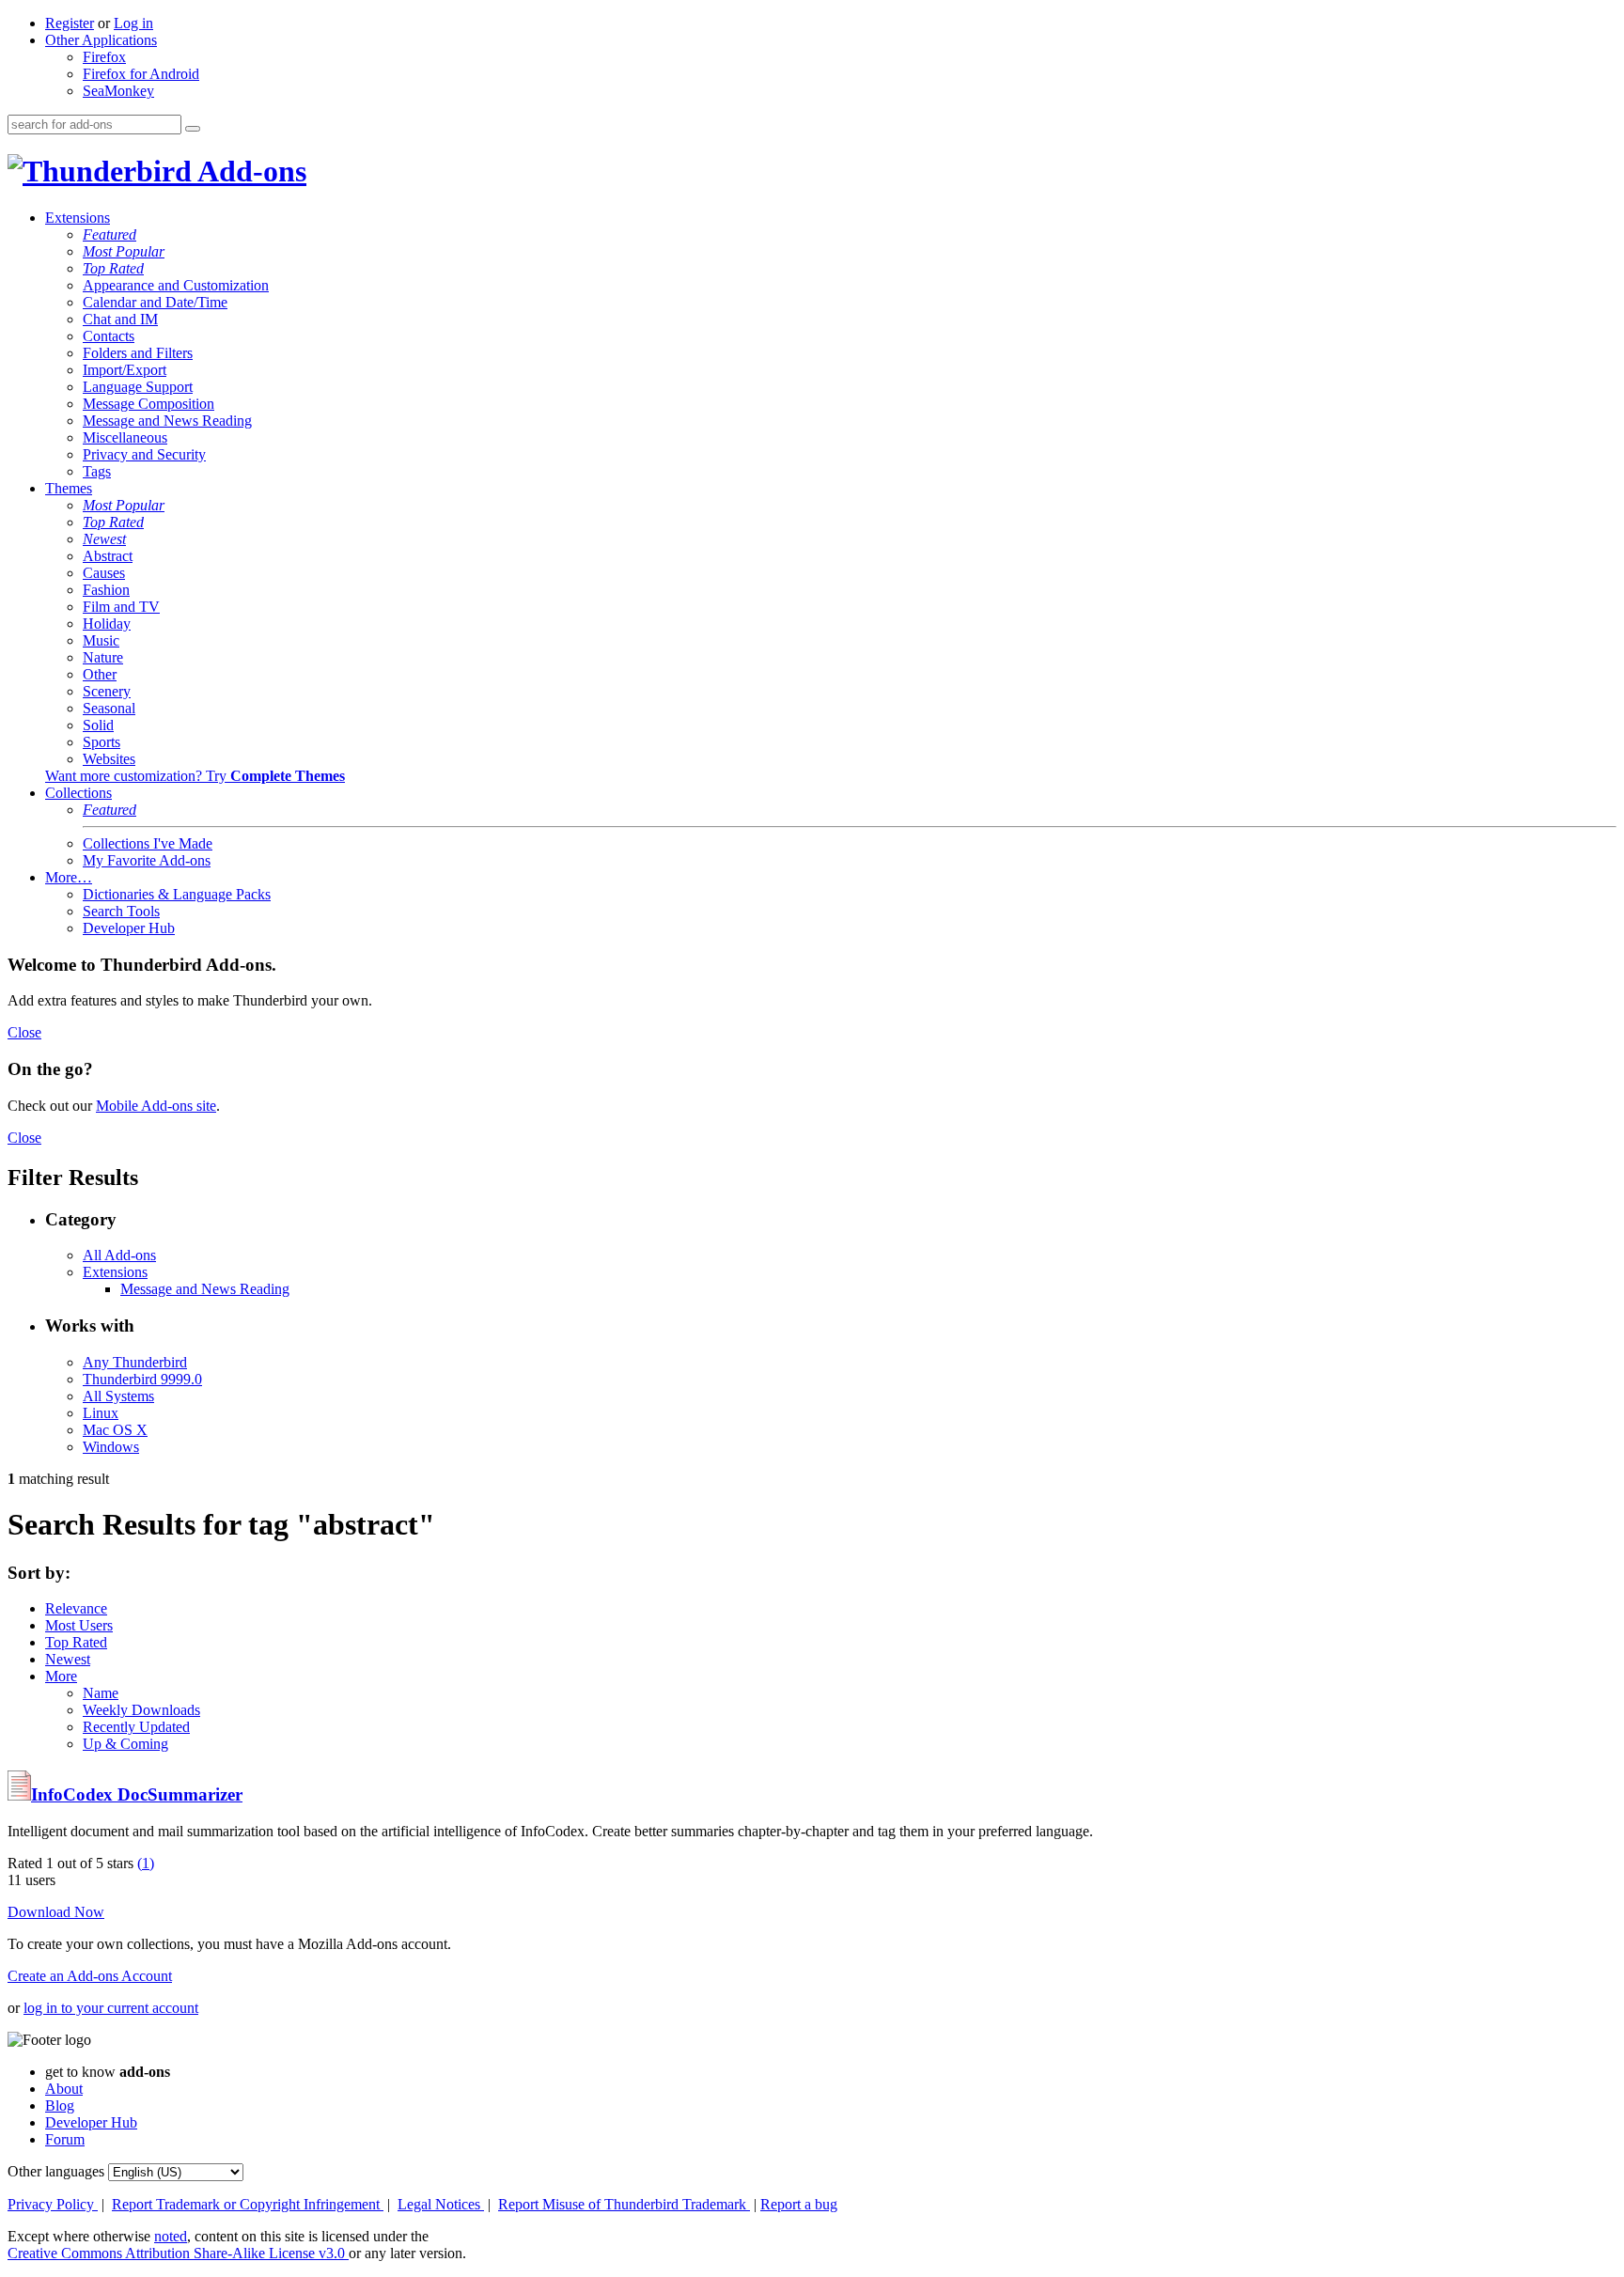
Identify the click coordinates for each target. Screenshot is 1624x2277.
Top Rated (113, 268)
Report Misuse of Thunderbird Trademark (624, 2204)
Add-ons (249, 171)
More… (69, 877)
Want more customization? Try (195, 776)
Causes (104, 573)
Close (24, 1032)
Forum (65, 2139)
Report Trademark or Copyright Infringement (248, 2204)
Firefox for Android (141, 74)
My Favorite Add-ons (147, 860)
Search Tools (121, 911)
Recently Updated (136, 1727)
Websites (109, 759)
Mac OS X (115, 1430)
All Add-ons (119, 1255)
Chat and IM (120, 319)
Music (101, 640)
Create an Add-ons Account (90, 1976)
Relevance (76, 1608)
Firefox (104, 57)
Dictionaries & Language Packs (177, 894)
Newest (104, 539)
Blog (60, 2105)
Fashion (106, 590)
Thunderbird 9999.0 (142, 1379)
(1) (146, 1863)
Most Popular (124, 251)
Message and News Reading (167, 421)
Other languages (56, 2171)
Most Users (79, 1625)
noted (171, 2236)
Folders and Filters (138, 353)
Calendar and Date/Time (155, 302)
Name (101, 1693)
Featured (109, 234)
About (64, 2089)
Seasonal (109, 708)
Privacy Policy (53, 2204)
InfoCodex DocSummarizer (137, 1794)
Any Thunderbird (135, 1362)
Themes (69, 488)
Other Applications (101, 40)
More (61, 1676)
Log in (133, 23)
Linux (101, 1413)
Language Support (138, 387)
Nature (103, 657)
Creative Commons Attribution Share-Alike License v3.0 (178, 2253)
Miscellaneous (125, 437)
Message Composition (148, 404)
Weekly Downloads (141, 1710)
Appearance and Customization (176, 285)
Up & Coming (125, 1744)
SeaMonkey (118, 91)
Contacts (109, 336)
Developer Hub (129, 928)
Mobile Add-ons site (156, 1106)
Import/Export (125, 370)
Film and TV (121, 607)
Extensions (78, 218)
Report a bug (799, 2204)
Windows (111, 1447)
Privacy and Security (144, 454)
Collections (78, 793)
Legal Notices (441, 2204)
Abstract (108, 556)
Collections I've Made (148, 843)
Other (100, 674)
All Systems (118, 1396)
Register (70, 23)
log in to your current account (111, 2008)
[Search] (193, 129)
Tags (97, 471)
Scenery (107, 691)
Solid (98, 725)
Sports (101, 742)
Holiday (107, 624)
